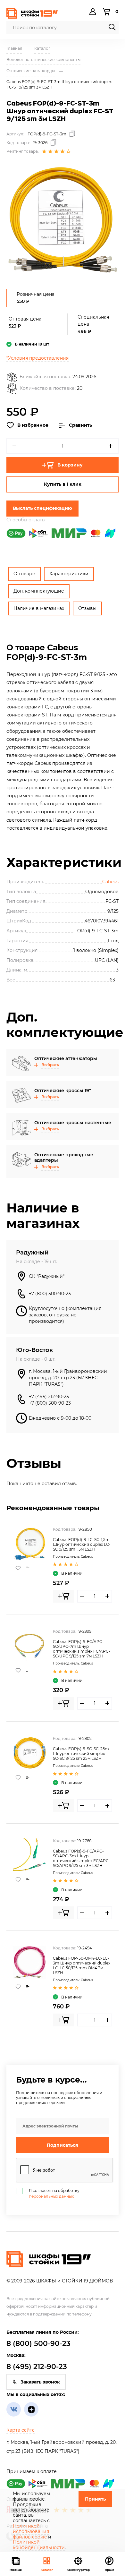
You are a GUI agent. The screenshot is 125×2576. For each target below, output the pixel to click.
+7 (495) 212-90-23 (49, 1397)
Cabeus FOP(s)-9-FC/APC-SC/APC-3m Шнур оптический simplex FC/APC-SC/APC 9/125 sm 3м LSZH (82, 1858)
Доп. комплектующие (39, 591)
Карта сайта (21, 2430)
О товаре (24, 574)
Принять (95, 2499)
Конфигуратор (78, 2570)
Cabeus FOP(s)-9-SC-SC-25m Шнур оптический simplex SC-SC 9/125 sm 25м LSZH (81, 1754)
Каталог (47, 2570)
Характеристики (69, 574)
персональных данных (51, 2196)
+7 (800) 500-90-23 (50, 1294)
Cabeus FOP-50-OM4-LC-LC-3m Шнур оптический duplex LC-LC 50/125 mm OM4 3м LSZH (82, 1965)
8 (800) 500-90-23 (38, 2344)
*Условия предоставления (37, 358)
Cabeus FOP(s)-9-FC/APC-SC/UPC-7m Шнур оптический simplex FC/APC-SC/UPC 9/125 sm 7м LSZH (82, 1649)
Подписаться (63, 2145)
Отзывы (87, 608)
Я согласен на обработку (54, 2193)
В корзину (70, 465)
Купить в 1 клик (63, 484)
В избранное (33, 425)
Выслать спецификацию (42, 508)
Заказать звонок (40, 2382)
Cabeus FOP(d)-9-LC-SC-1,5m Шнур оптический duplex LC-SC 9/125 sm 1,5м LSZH (82, 1544)
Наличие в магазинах (39, 608)
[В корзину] (63, 1596)
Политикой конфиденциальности (39, 2545)
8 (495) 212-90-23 (37, 2367)
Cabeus (110, 882)
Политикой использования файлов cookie (31, 2531)
